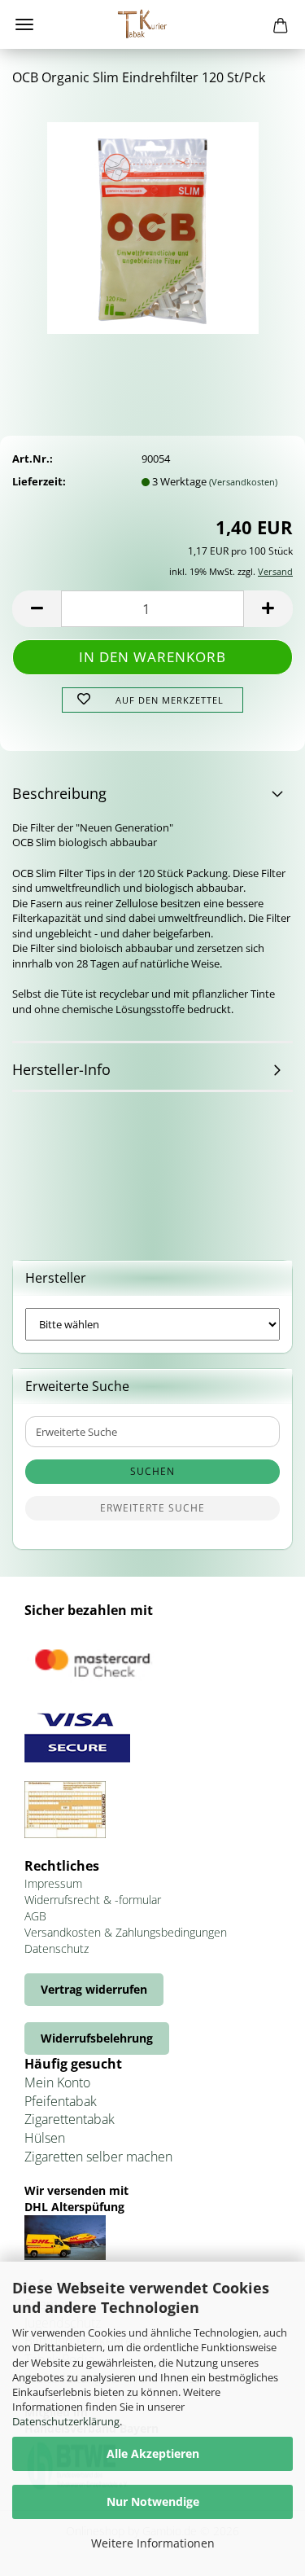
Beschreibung (59, 793)
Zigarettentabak (70, 2119)
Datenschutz (57, 1948)
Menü (24, 24)
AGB (35, 1916)
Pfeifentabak (61, 2101)
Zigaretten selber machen (98, 2157)
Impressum (53, 1883)
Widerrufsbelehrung (97, 2038)
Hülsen (45, 2138)
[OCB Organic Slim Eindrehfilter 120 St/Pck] (153, 222)
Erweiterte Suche (152, 1508)
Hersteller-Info (61, 1069)
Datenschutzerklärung (66, 2421)
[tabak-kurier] (153, 24)
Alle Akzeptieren (153, 2453)
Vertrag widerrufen (94, 1989)
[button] (37, 609)
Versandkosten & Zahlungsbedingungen (126, 1932)
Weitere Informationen (153, 2543)
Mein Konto (57, 2082)
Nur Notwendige (153, 2501)
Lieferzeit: (39, 481)
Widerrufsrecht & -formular (93, 1900)
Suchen (152, 1471)
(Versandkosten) (243, 482)
